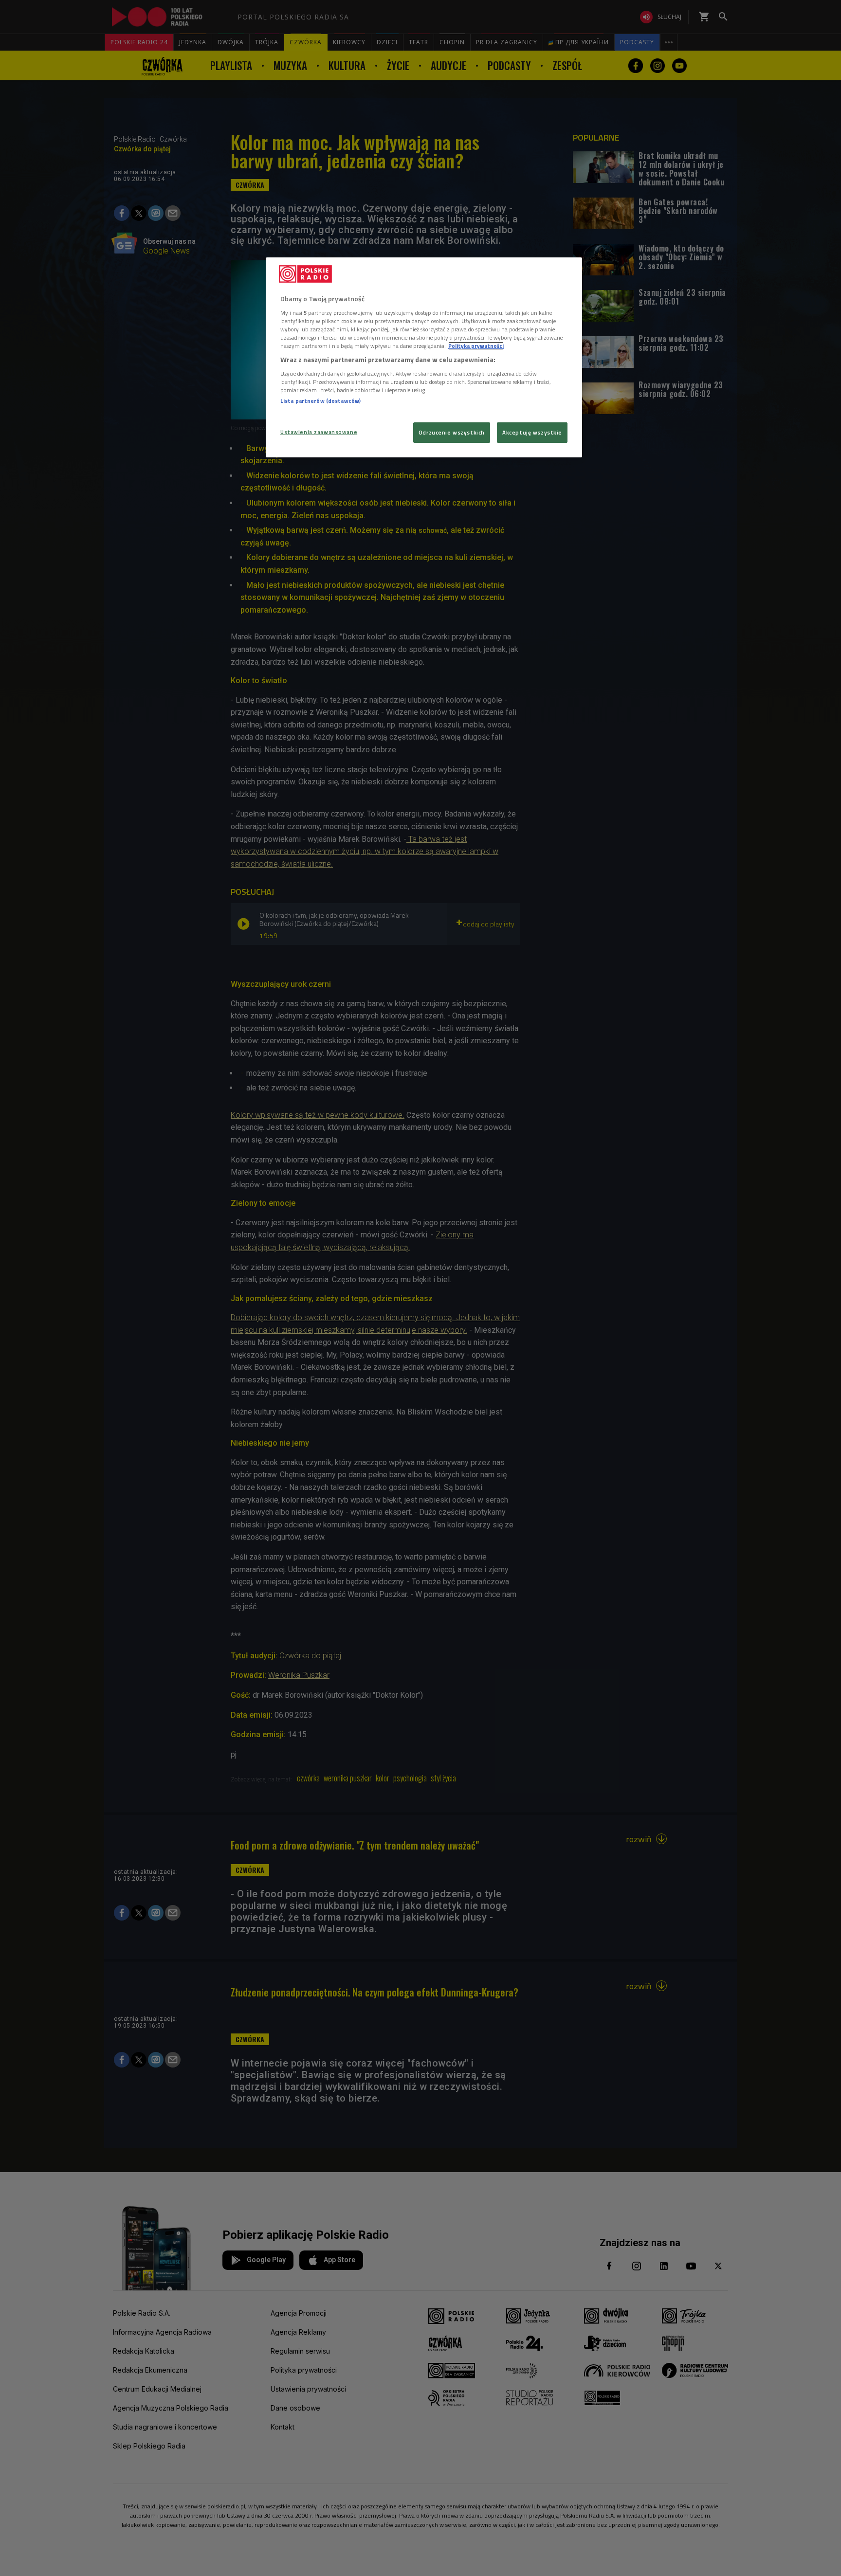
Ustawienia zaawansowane (319, 432)
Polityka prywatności (476, 346)
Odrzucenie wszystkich (452, 432)
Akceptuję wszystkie (532, 432)
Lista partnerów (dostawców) (320, 401)
